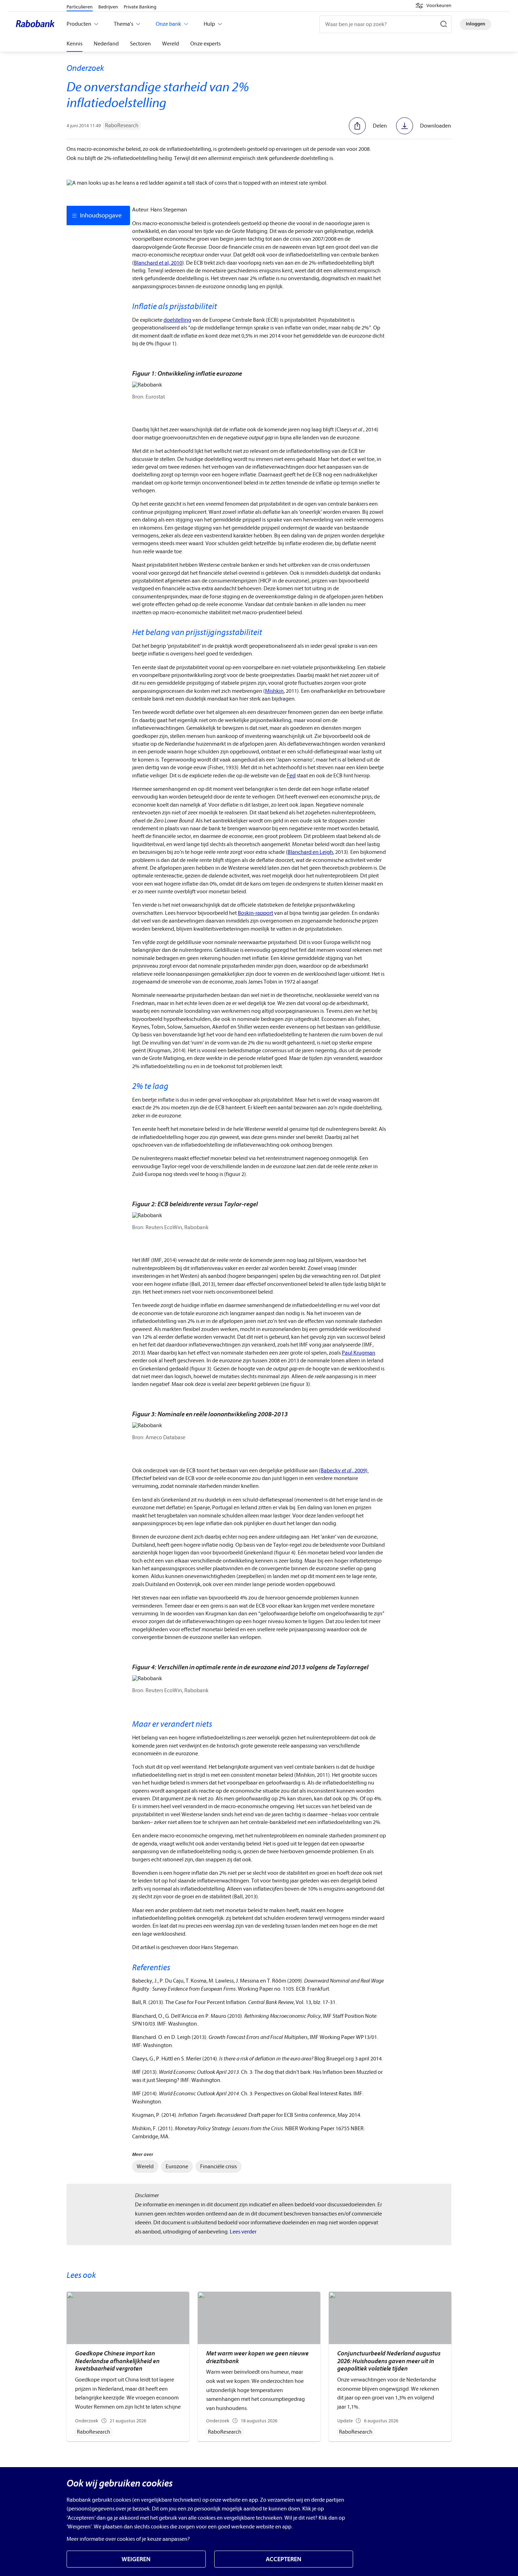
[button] (433, 6)
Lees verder (243, 2232)
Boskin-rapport (255, 913)
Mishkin (274, 691)
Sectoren (140, 44)
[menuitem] (145, 2167)
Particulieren (80, 7)
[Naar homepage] (37, 24)
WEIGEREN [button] (136, 2559)
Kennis (75, 44)
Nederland (106, 44)
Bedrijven (108, 7)
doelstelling (177, 320)
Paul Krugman (359, 1353)
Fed (291, 776)
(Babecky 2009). (344, 1471)
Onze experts (205, 44)
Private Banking (140, 7)
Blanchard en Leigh (310, 852)
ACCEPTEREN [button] (283, 2559)
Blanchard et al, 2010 (158, 263)
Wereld (171, 44)
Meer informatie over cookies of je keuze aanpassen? (128, 2539)
